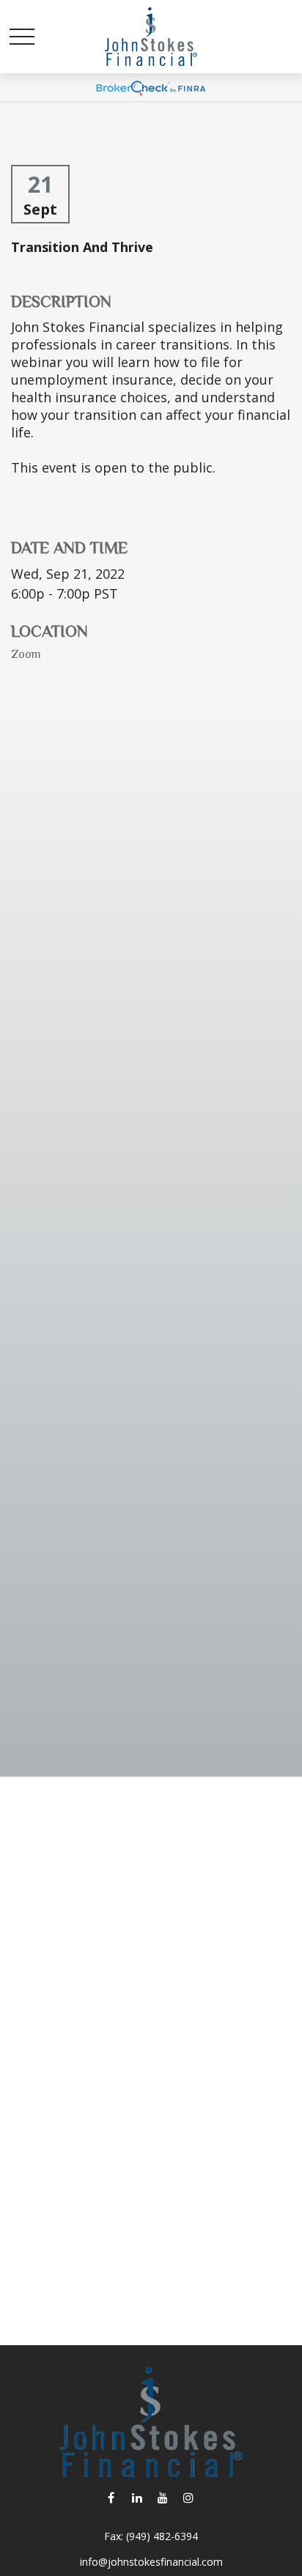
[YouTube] (162, 2497)
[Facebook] (111, 2497)
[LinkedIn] (137, 2497)
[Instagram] (188, 2497)
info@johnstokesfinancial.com (151, 2562)
